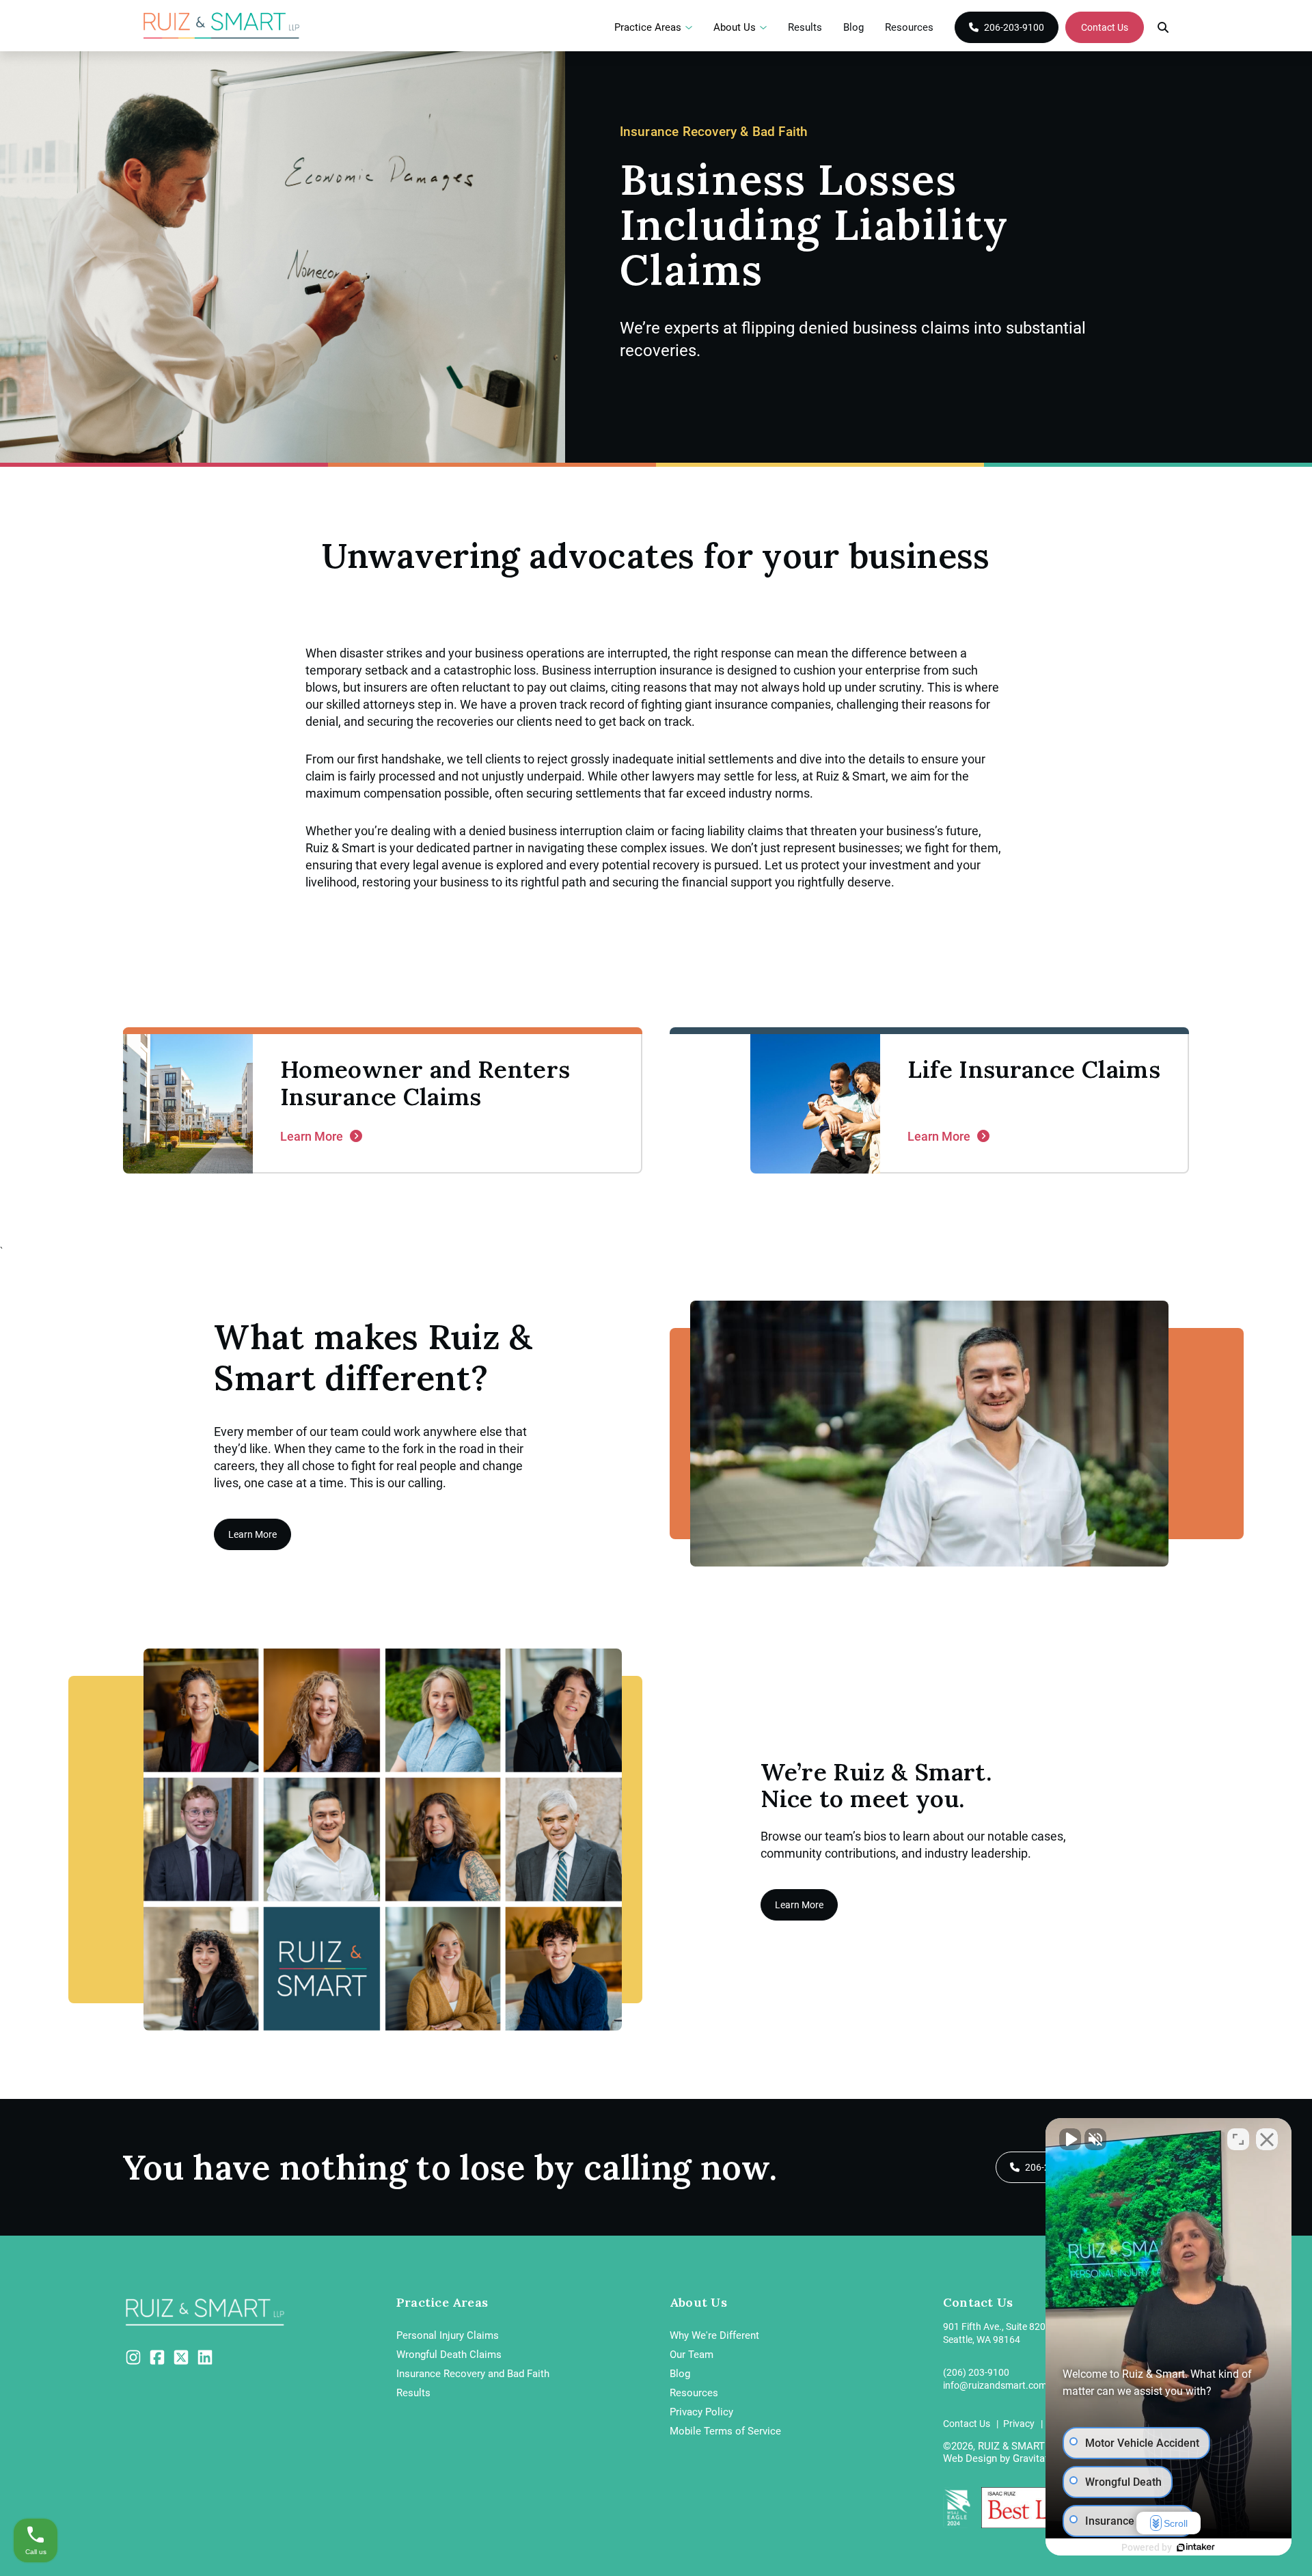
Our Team (692, 2355)
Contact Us (1105, 27)
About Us (735, 28)
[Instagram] (133, 2357)
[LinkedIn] (205, 2357)
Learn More (252, 1534)
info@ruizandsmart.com (995, 2385)
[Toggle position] (1238, 2139)
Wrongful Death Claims (449, 2355)
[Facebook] (157, 2357)
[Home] (222, 26)
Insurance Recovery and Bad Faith (473, 2374)
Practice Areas (648, 28)
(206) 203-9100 (976, 2372)
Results (805, 27)
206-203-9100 (1014, 27)
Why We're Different (714, 2335)
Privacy (1020, 2424)
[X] (181, 2357)
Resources (909, 27)
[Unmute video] (1070, 2139)
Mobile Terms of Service (725, 2431)
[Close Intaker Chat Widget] (1267, 2139)
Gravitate (1033, 2458)
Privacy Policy (701, 2412)
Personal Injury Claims (448, 2335)
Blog (853, 27)
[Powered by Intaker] (1196, 2547)
